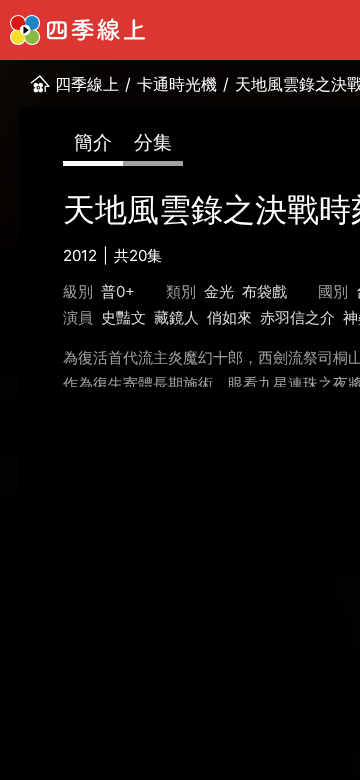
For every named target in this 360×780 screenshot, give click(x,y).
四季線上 (87, 84)
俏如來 (229, 317)
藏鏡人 (176, 317)
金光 (219, 291)
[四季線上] (77, 30)
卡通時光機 (177, 84)
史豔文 (123, 317)
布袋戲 (264, 291)
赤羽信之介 (297, 317)
